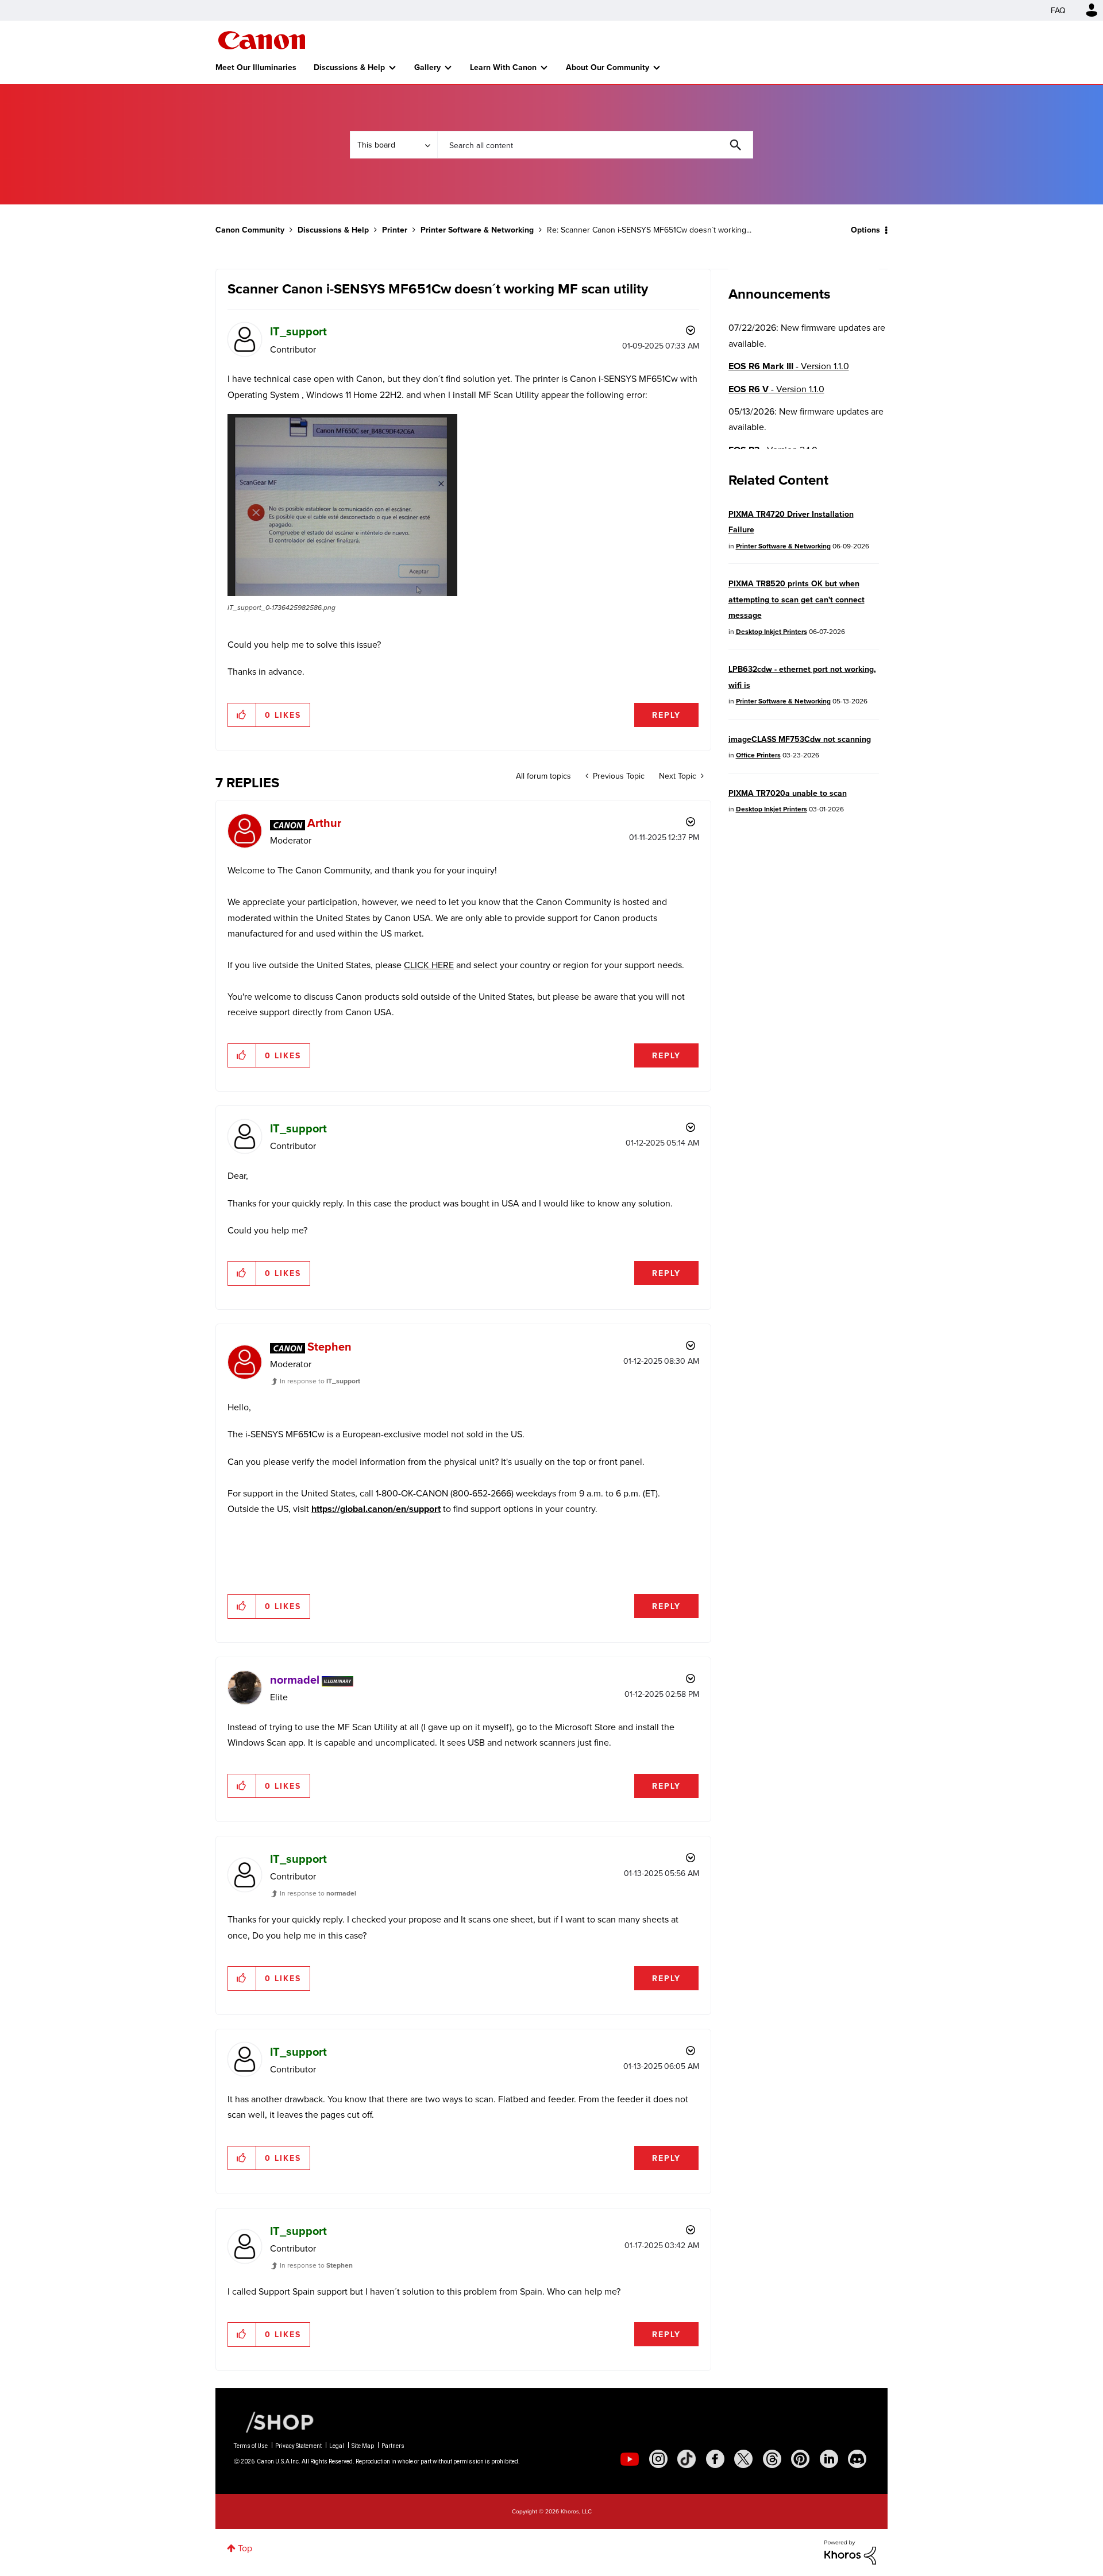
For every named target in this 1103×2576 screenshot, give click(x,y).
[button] (711, 1194)
